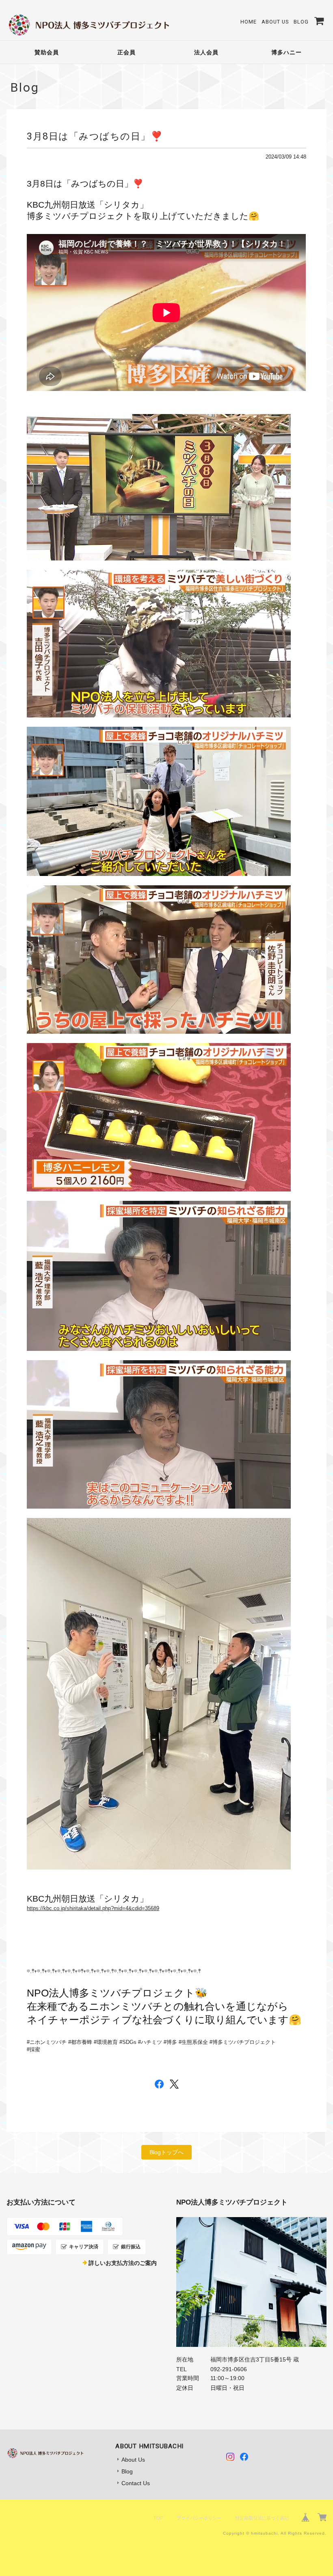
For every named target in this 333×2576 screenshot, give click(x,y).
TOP (158, 2518)
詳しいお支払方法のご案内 (123, 2263)
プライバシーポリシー (199, 2518)
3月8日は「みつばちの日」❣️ (95, 136)
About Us (275, 22)
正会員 (126, 52)
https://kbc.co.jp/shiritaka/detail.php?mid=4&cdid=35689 (93, 1908)
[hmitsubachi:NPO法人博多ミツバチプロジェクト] (251, 2282)
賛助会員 (47, 52)
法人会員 (206, 52)
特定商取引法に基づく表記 (262, 2518)
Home (249, 22)
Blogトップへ (166, 2152)
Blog (301, 22)
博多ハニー (287, 52)
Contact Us (136, 2483)
